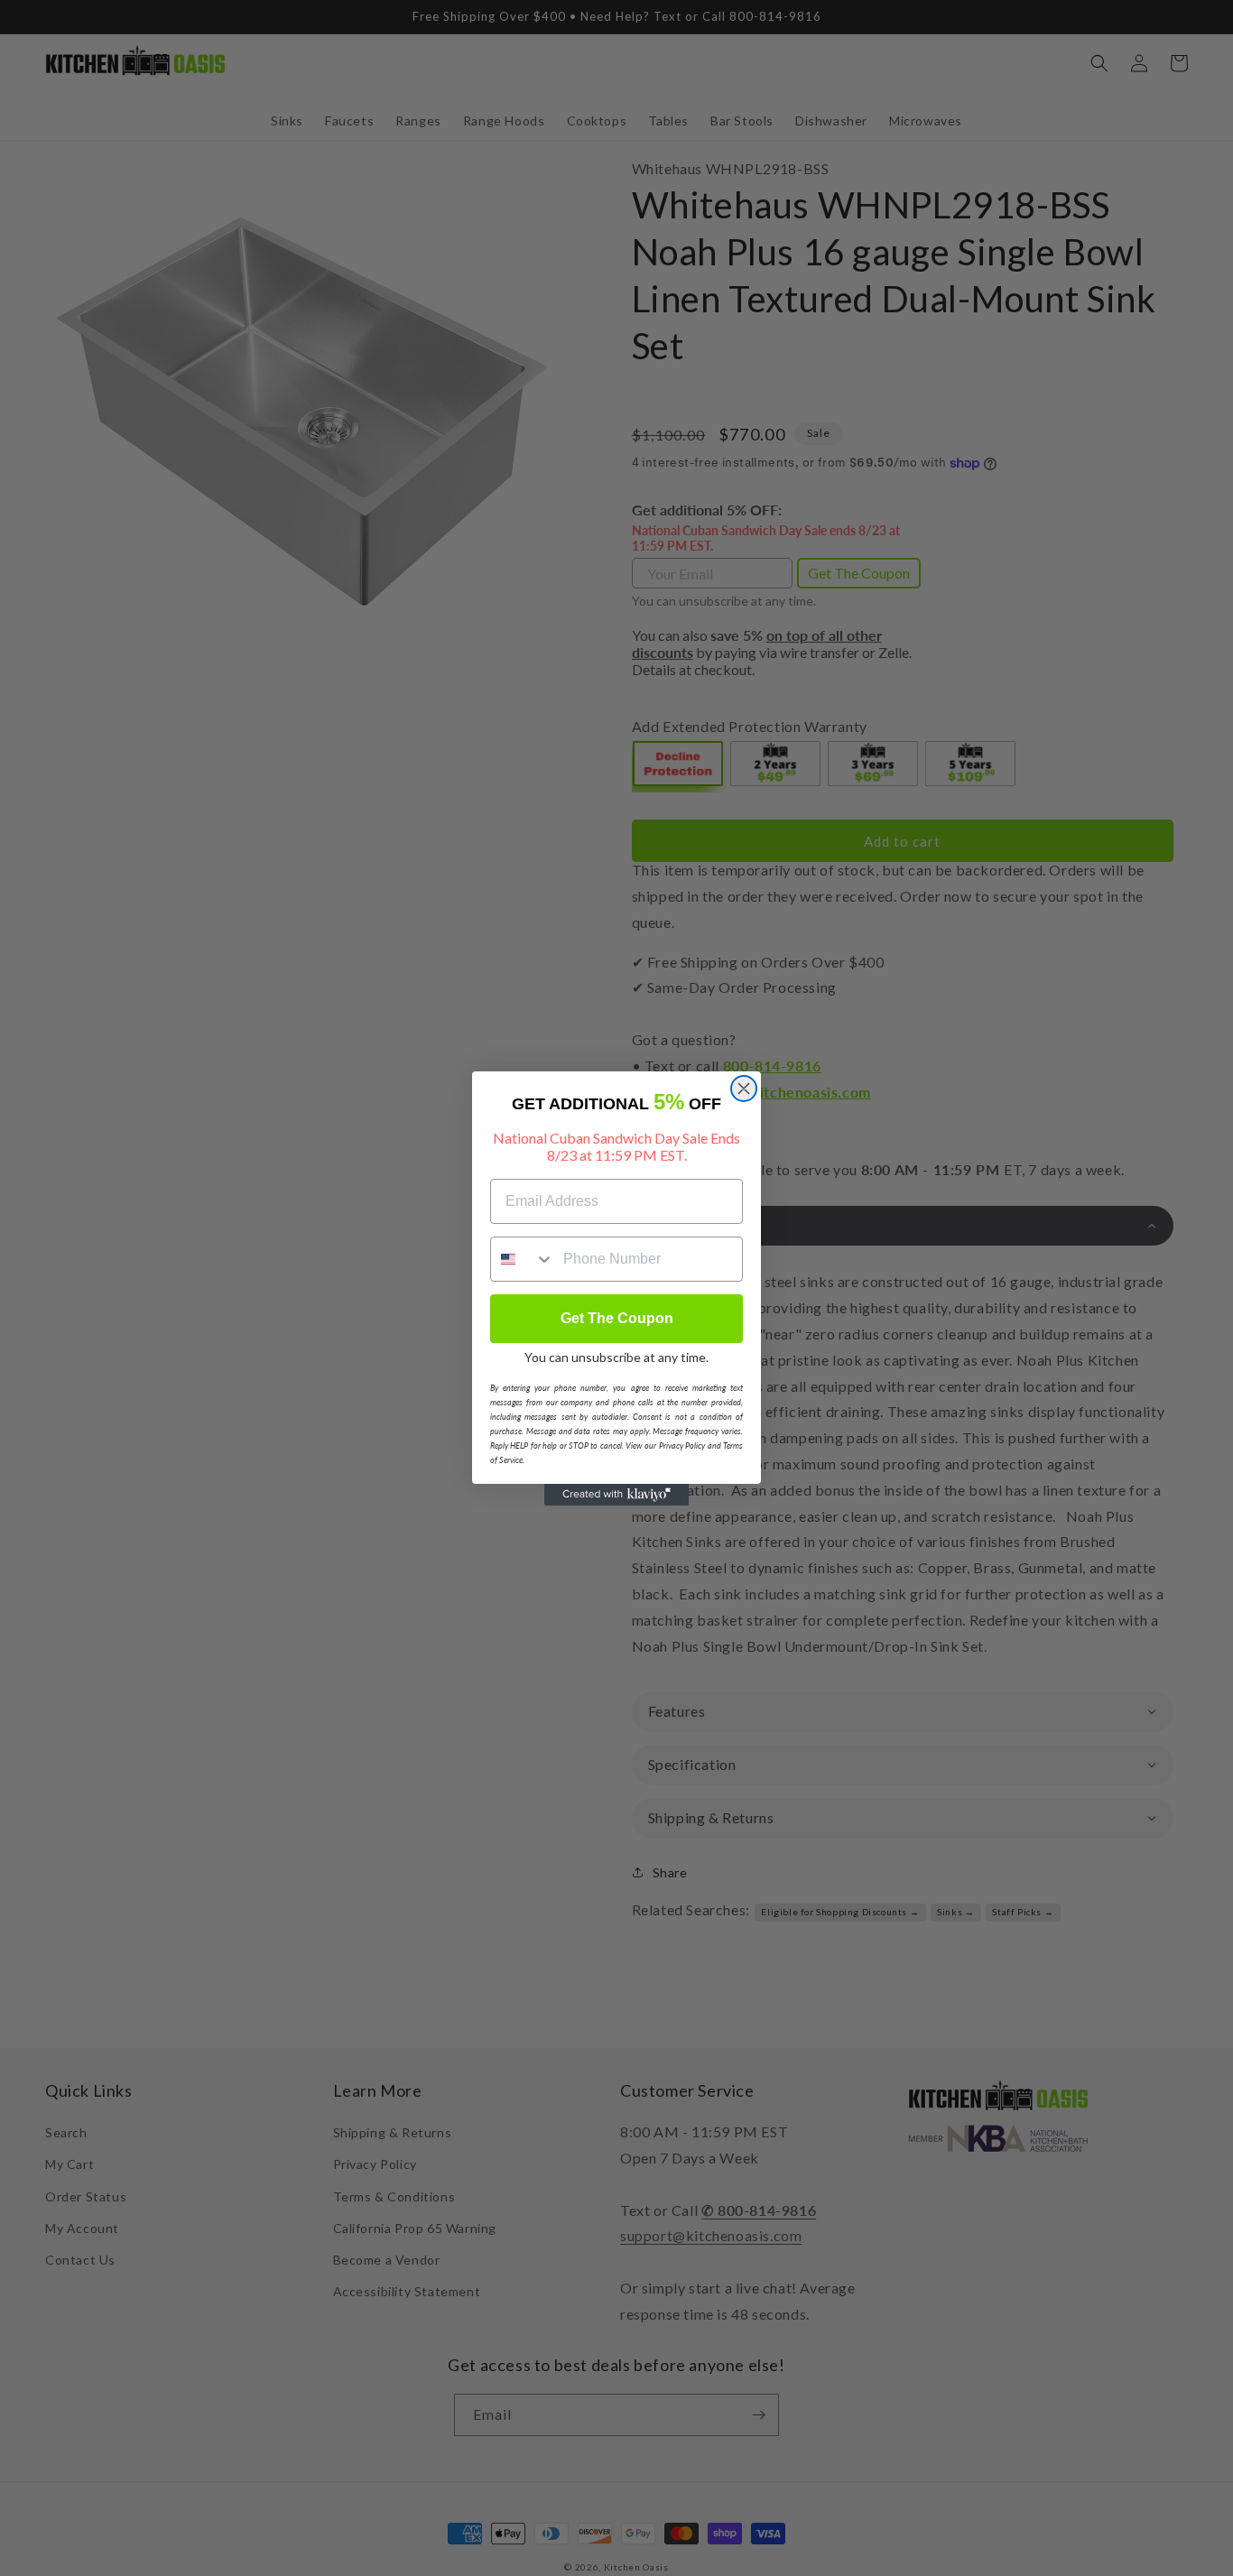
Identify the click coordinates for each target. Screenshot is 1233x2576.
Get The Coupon (617, 1318)
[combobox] (523, 1259)
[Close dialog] (744, 1089)
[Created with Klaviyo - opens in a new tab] (616, 1495)
